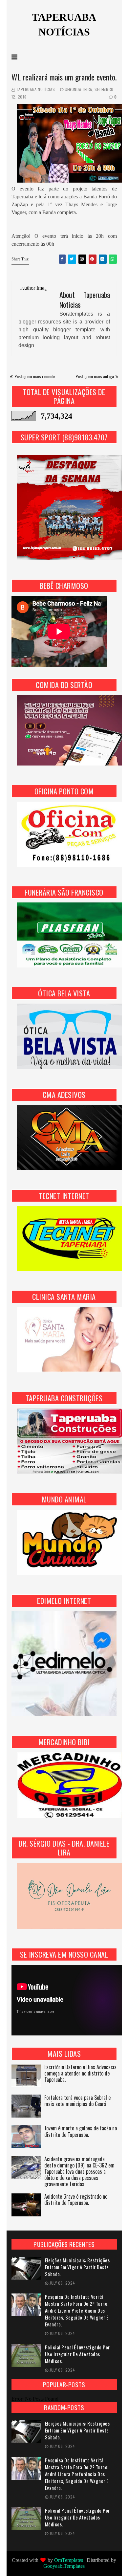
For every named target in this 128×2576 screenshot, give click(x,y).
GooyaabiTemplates (64, 2566)
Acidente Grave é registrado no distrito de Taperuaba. (76, 2200)
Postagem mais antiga (95, 376)
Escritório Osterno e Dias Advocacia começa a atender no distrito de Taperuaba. (80, 2074)
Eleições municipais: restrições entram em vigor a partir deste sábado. (77, 2267)
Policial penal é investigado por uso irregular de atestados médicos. (77, 2354)
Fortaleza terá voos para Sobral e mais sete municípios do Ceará (77, 2101)
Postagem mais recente (35, 376)
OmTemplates (69, 2560)
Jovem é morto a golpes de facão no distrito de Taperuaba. (81, 2132)
